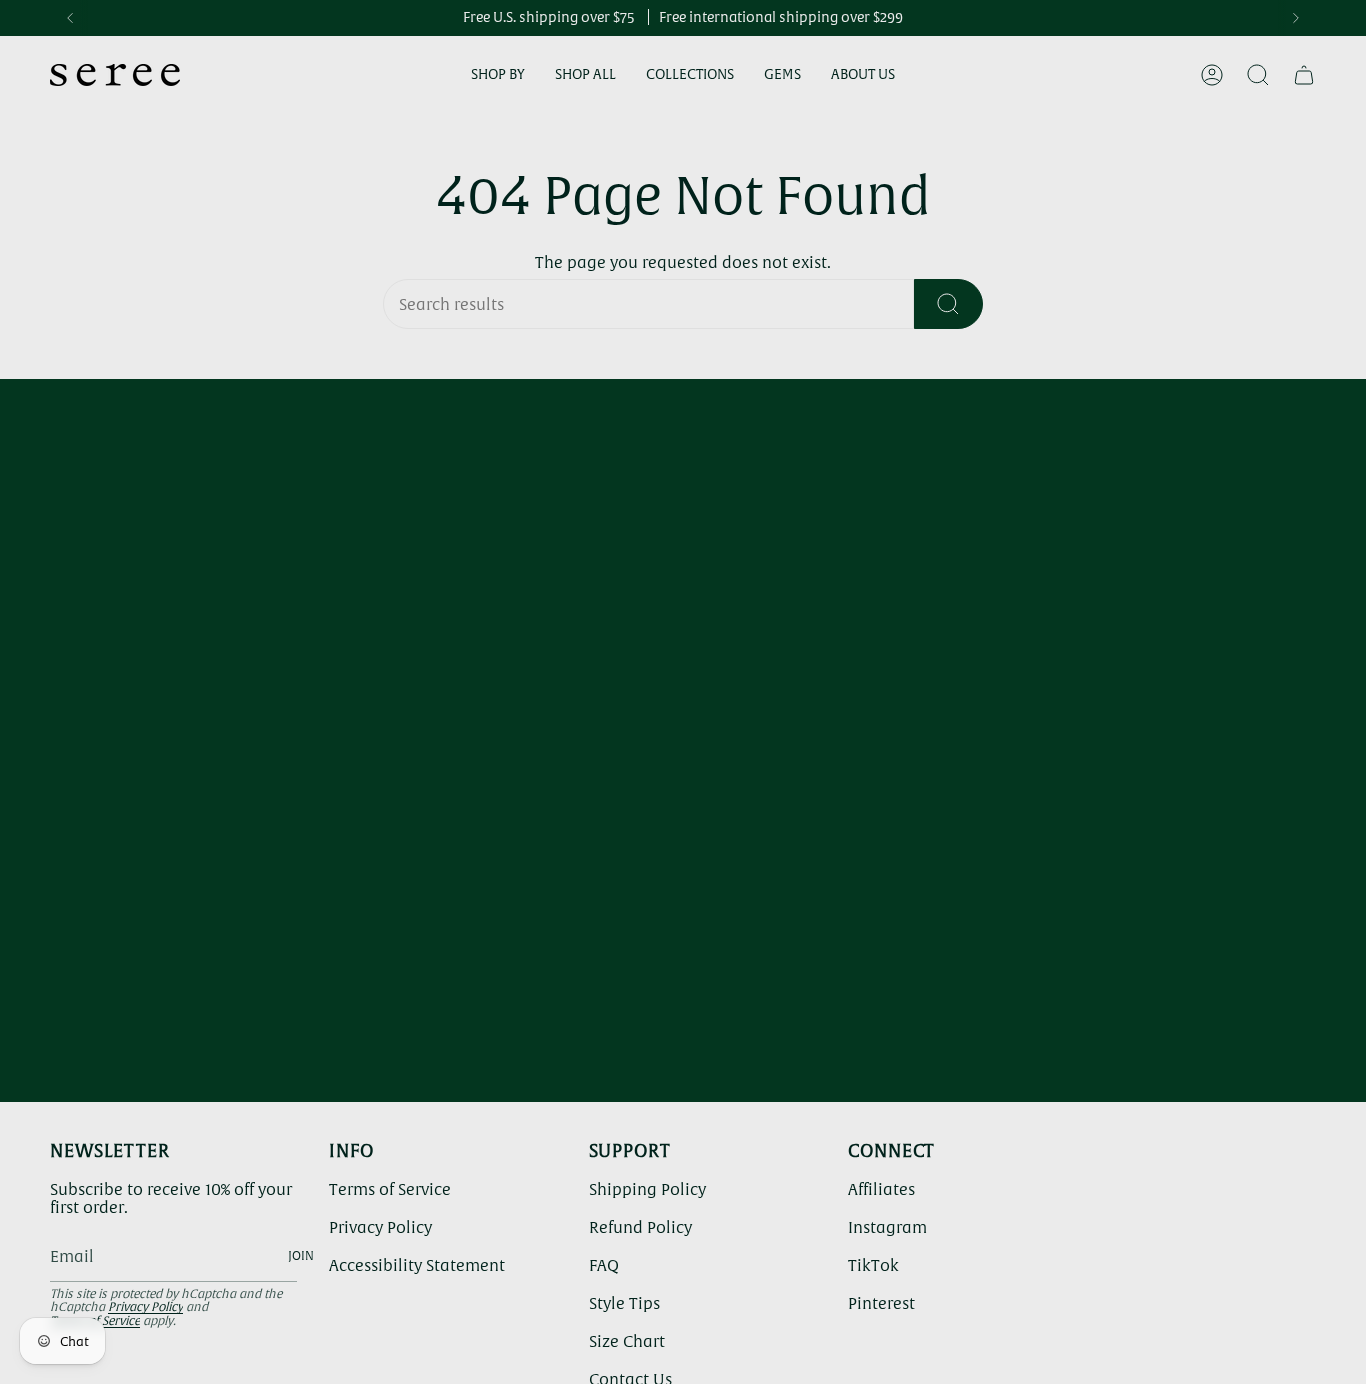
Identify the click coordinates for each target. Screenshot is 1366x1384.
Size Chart (627, 1341)
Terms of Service (390, 1189)
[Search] (948, 304)
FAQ (604, 1265)
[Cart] (1304, 75)
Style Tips (624, 1303)
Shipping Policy (647, 1189)
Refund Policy (640, 1227)
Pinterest (881, 1303)
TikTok (873, 1265)
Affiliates (881, 1189)
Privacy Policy (145, 1307)
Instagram (887, 1227)
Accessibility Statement (417, 1265)
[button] (498, 75)
